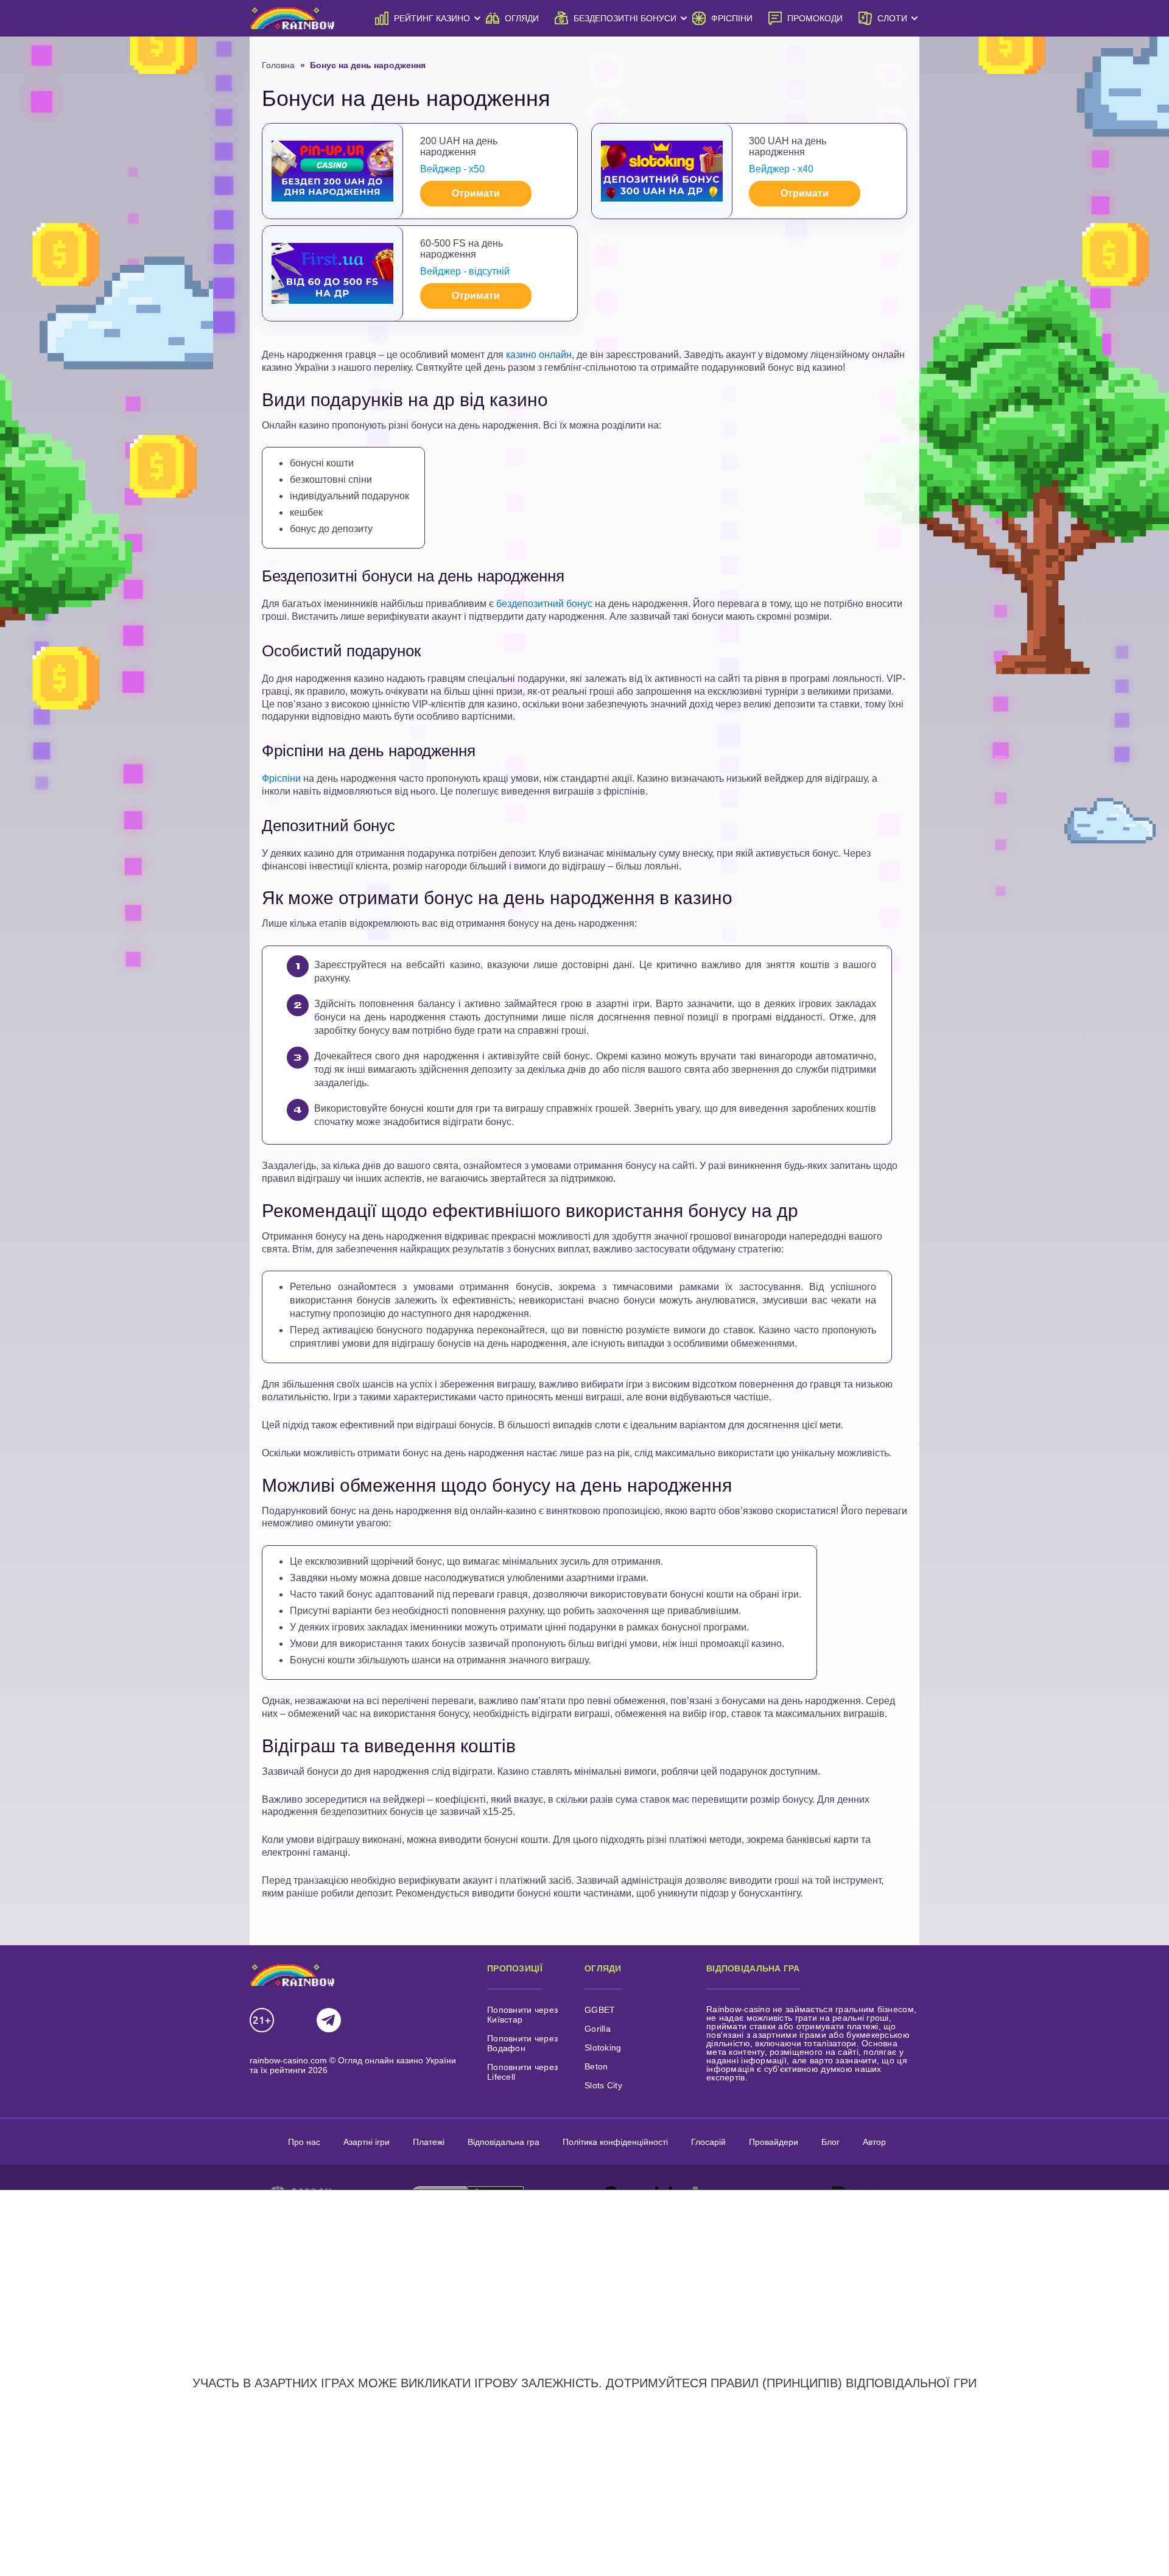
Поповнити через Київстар (522, 2015)
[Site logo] (292, 18)
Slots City (603, 2085)
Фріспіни (281, 778)
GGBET (600, 2010)
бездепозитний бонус (544, 604)
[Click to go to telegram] (329, 2021)
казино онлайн (539, 355)
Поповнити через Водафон (522, 2043)
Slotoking (603, 2048)
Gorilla (598, 2029)
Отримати (476, 193)
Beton (596, 2066)
